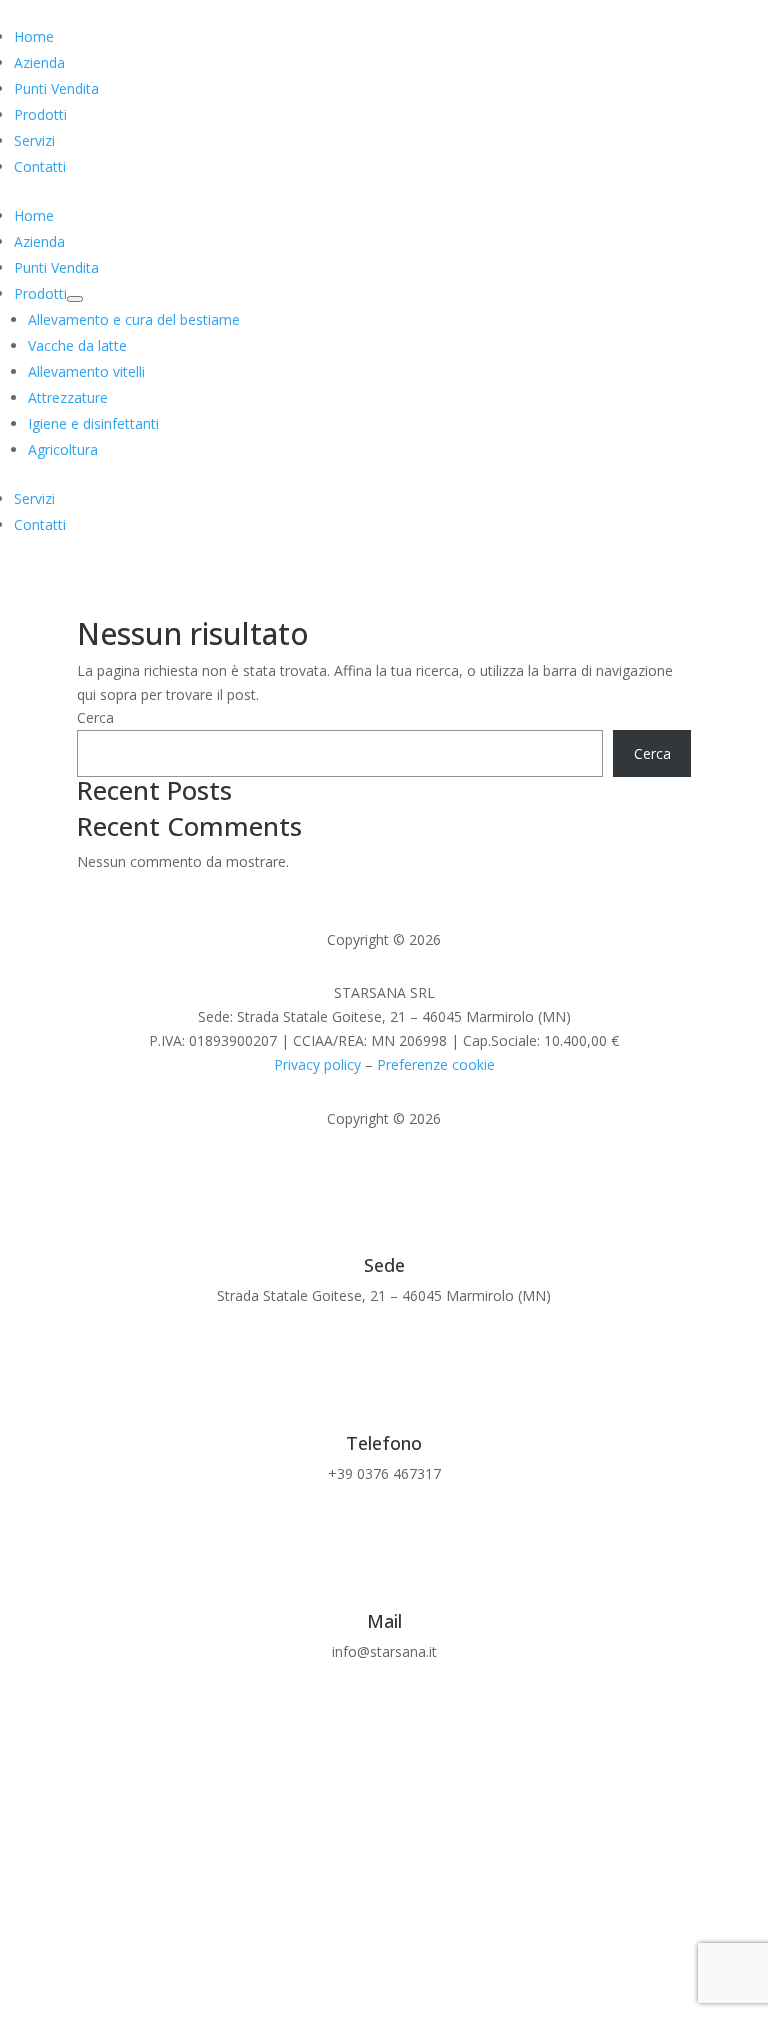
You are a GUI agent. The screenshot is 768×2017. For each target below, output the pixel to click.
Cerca (95, 717)
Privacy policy (317, 1064)
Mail (384, 1621)
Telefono (384, 1443)
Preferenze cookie (436, 1064)
